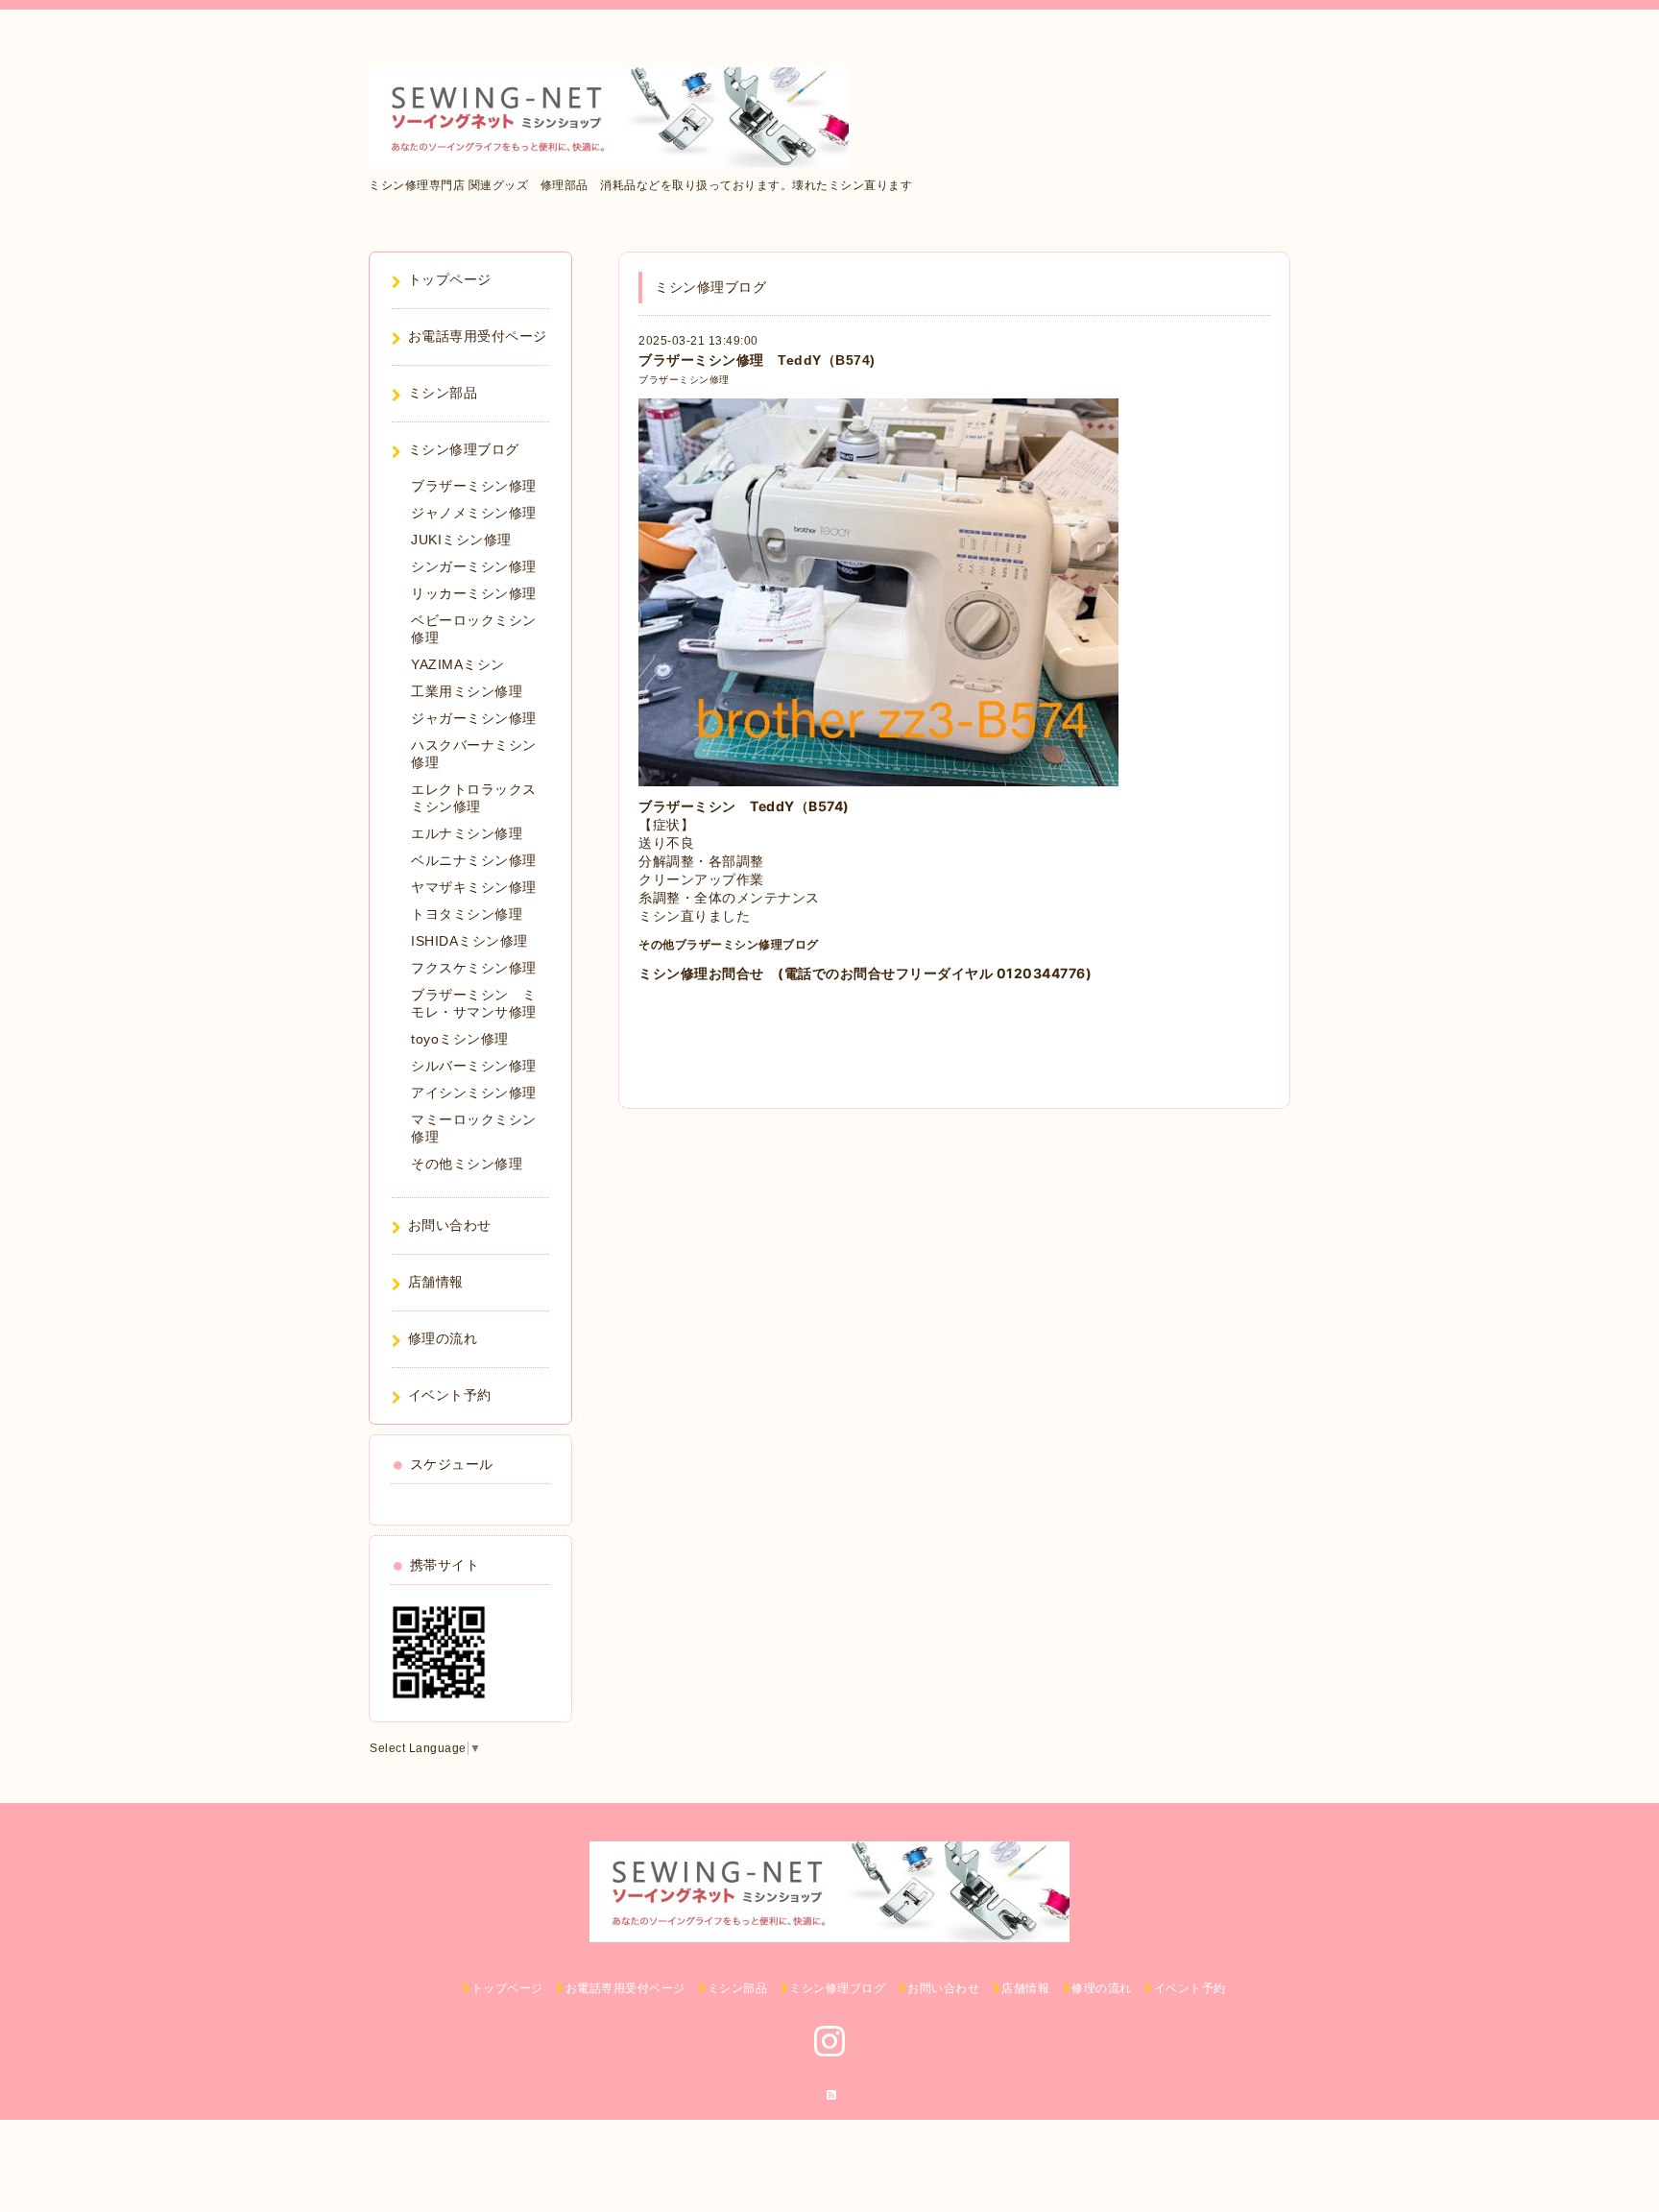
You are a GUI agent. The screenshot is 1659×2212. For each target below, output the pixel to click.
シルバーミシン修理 (474, 1066)
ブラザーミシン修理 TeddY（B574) (757, 360)
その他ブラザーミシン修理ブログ (729, 945)
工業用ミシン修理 (467, 691)
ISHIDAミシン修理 (469, 941)
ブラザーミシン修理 (684, 380)
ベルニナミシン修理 (474, 860)
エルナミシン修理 (467, 833)
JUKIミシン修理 (461, 540)
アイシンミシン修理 (474, 1093)
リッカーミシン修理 (474, 593)
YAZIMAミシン (458, 664)
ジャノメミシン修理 (474, 513)
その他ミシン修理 (467, 1164)
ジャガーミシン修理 (474, 718)
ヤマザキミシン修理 (474, 887)
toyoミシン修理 (460, 1039)
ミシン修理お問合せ (701, 973)
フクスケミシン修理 (474, 968)
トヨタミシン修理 (467, 914)
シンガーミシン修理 (474, 566)
